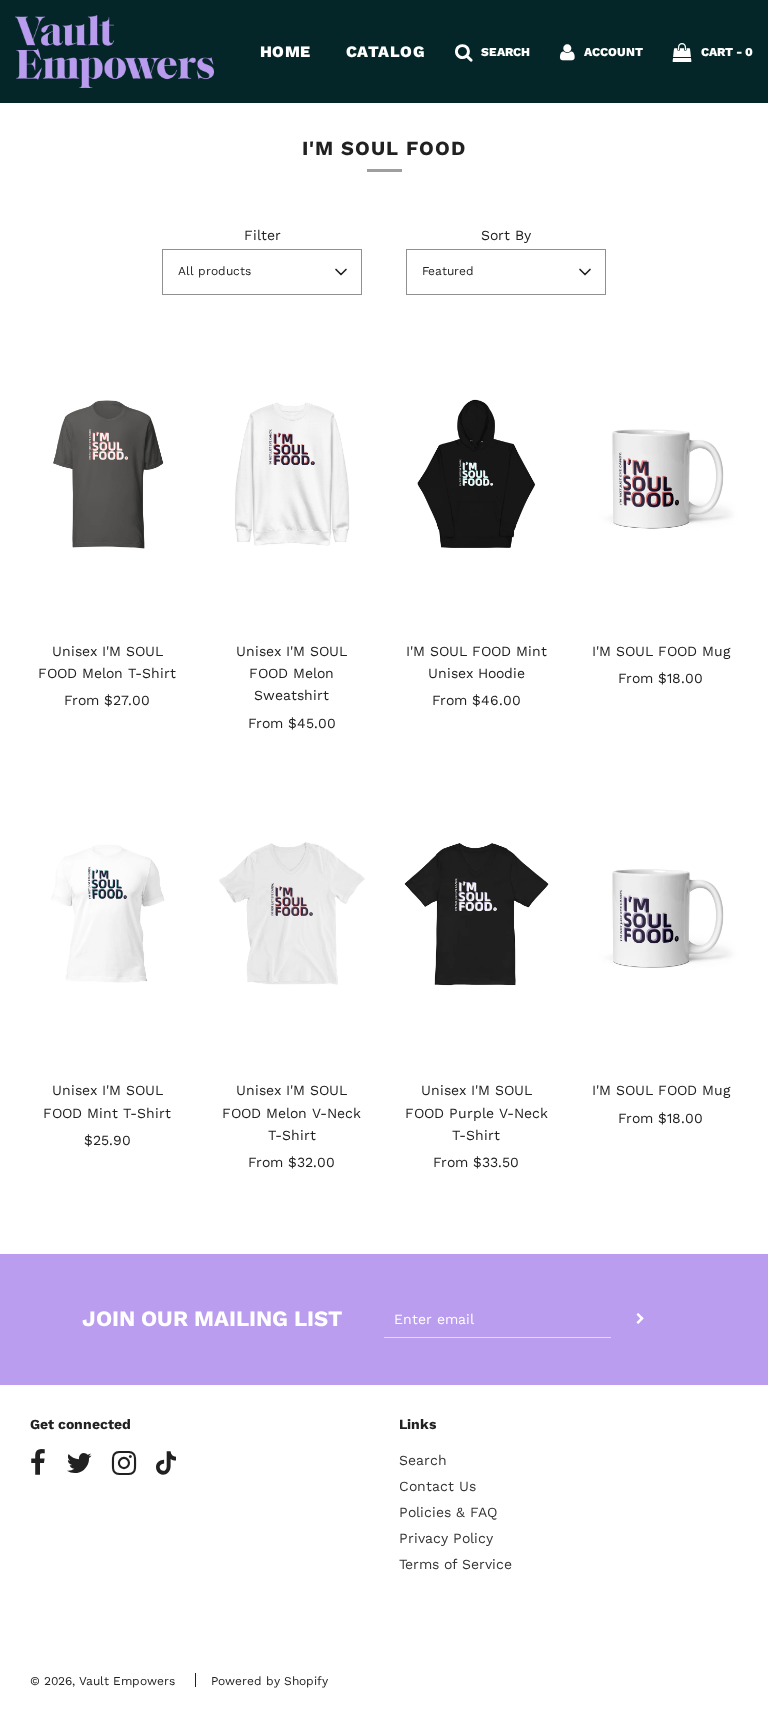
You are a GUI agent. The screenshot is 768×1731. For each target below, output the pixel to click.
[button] (262, 272)
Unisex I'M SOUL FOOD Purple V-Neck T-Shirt (476, 1112)
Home (285, 51)
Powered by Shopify (269, 1681)
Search (423, 1460)
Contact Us (437, 1486)
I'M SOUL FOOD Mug (661, 651)
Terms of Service (455, 1564)
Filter (262, 235)
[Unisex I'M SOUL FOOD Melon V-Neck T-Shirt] (292, 914)
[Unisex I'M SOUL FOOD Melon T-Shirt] (107, 475)
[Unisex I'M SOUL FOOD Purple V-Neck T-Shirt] (476, 914)
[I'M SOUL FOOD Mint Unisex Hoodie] (476, 475)
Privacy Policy (446, 1538)
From (107, 700)
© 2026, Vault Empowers (102, 1681)
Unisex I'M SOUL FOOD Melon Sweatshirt (291, 673)
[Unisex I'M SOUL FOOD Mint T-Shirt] (107, 914)
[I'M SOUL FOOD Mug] (661, 475)
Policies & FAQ (448, 1512)
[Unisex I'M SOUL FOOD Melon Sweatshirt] (292, 475)
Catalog (386, 51)
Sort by (506, 235)
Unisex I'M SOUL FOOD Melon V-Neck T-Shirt (291, 1112)
